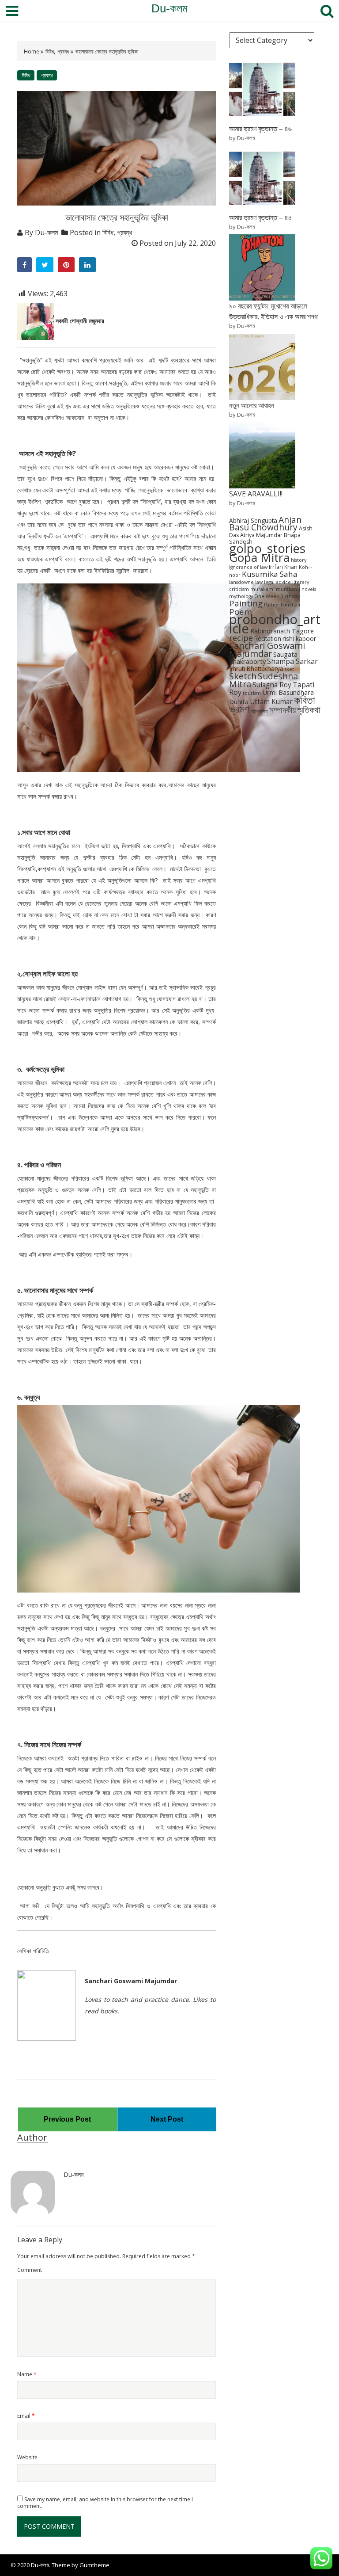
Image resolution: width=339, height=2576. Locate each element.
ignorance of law (248, 567)
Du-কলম (169, 8)
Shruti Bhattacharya (256, 669)
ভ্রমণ (239, 709)
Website (27, 2457)
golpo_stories (267, 548)
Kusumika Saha (270, 574)
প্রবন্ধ (63, 51)
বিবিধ (50, 51)
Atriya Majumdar (261, 535)
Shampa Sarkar (292, 661)
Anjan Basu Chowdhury (265, 524)
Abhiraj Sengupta (253, 520)
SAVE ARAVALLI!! (256, 494)
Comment (30, 2270)
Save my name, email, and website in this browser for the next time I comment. (105, 2503)
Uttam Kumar (271, 702)
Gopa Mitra (259, 557)
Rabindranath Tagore (282, 631)
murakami (262, 589)
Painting (246, 603)
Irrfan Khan (283, 567)
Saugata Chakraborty (263, 658)
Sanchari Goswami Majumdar (267, 650)
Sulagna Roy (272, 685)
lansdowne (241, 582)
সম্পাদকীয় (282, 710)
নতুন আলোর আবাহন (252, 405)
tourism (252, 693)
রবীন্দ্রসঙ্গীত (260, 711)
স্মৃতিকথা (309, 710)
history (299, 560)
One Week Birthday (277, 596)
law (259, 582)
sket (289, 669)
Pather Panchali (282, 605)
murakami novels (296, 589)
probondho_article (275, 624)
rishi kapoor (299, 638)
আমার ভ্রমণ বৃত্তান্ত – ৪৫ (260, 217)
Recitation (268, 638)
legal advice (277, 582)
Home (32, 51)
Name (27, 2374)
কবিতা (305, 700)
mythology (241, 596)
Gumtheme (94, 2565)
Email (26, 2416)
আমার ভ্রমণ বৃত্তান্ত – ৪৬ (260, 129)
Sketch (243, 676)
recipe (241, 638)
